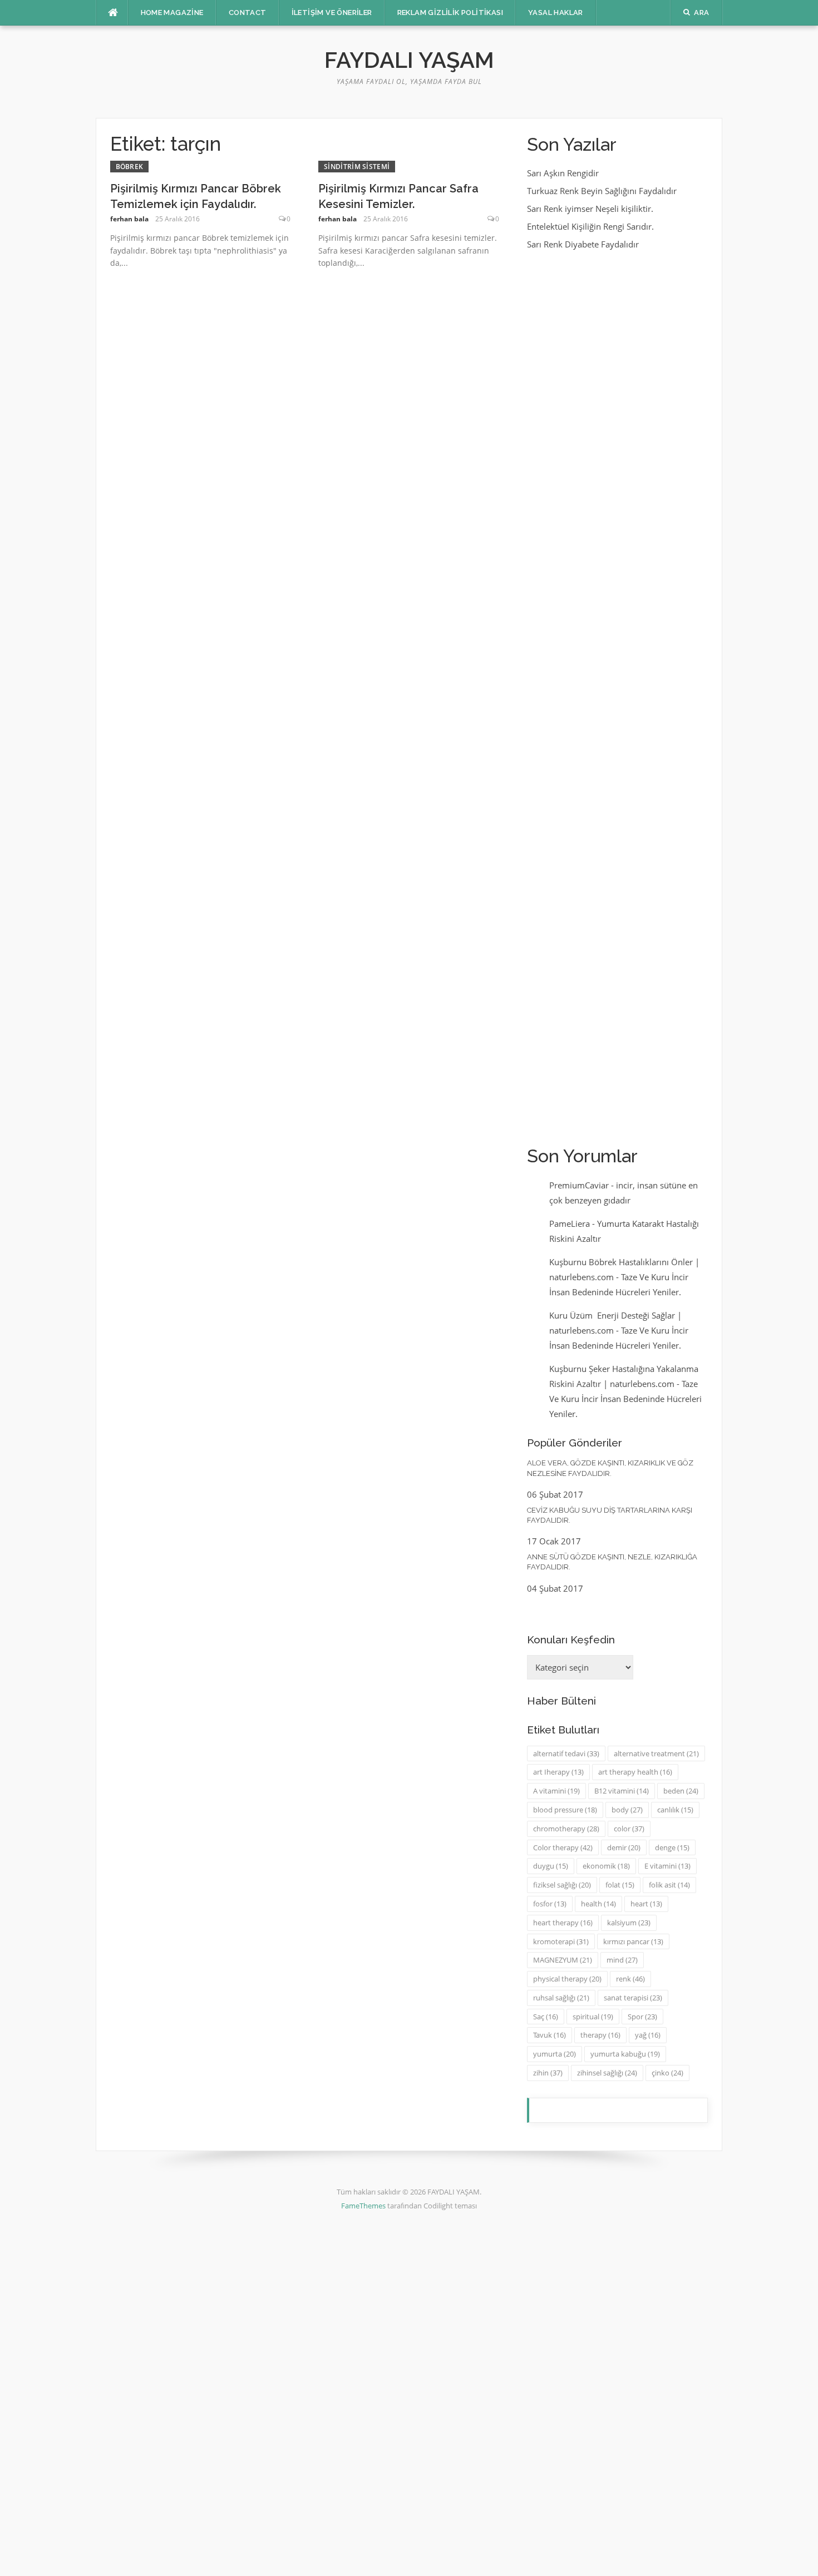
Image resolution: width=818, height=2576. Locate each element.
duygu (551, 1866)
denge (672, 1847)
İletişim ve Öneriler (332, 13)
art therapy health (635, 1772)
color (629, 1829)
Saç (546, 2017)
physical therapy (567, 1979)
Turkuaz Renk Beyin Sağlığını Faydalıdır (602, 191)
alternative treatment (656, 1753)
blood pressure (565, 1810)
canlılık (675, 1810)
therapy (600, 2035)
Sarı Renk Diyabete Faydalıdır (583, 244)
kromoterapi (561, 1941)
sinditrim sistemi (357, 167)
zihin (548, 2073)
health (598, 1904)
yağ (648, 2035)
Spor (642, 2017)
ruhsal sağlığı (561, 1998)
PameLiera (570, 1223)
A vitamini (556, 1791)
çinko (667, 2073)
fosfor (550, 1904)
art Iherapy (558, 1772)
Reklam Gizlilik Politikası (450, 13)
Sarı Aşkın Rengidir (563, 173)
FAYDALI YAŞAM (409, 60)
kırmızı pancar (633, 1941)
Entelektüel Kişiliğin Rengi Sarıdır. (590, 226)
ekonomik (606, 1866)
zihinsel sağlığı (607, 2073)
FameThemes (363, 2206)
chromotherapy (566, 1829)
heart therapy (563, 1923)
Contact (248, 13)
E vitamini (667, 1866)
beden (681, 1791)
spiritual (593, 2017)
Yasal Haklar (556, 13)
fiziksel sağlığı (562, 1885)
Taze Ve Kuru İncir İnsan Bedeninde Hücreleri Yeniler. (625, 1399)
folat (620, 1885)
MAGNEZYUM (563, 1960)
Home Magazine (172, 13)
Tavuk (550, 2035)
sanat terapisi (633, 1998)
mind (622, 1960)
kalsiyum (629, 1923)
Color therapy (563, 1847)
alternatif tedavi (566, 1753)
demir (624, 1847)
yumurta (555, 2054)
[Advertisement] (617, 697)
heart (646, 1904)
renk (630, 1979)
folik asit (669, 1885)
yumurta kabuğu (625, 2054)
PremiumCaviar (579, 1185)
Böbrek (130, 167)
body (627, 1810)
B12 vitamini (622, 1791)
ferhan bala (129, 219)
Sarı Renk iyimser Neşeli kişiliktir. (590, 209)
